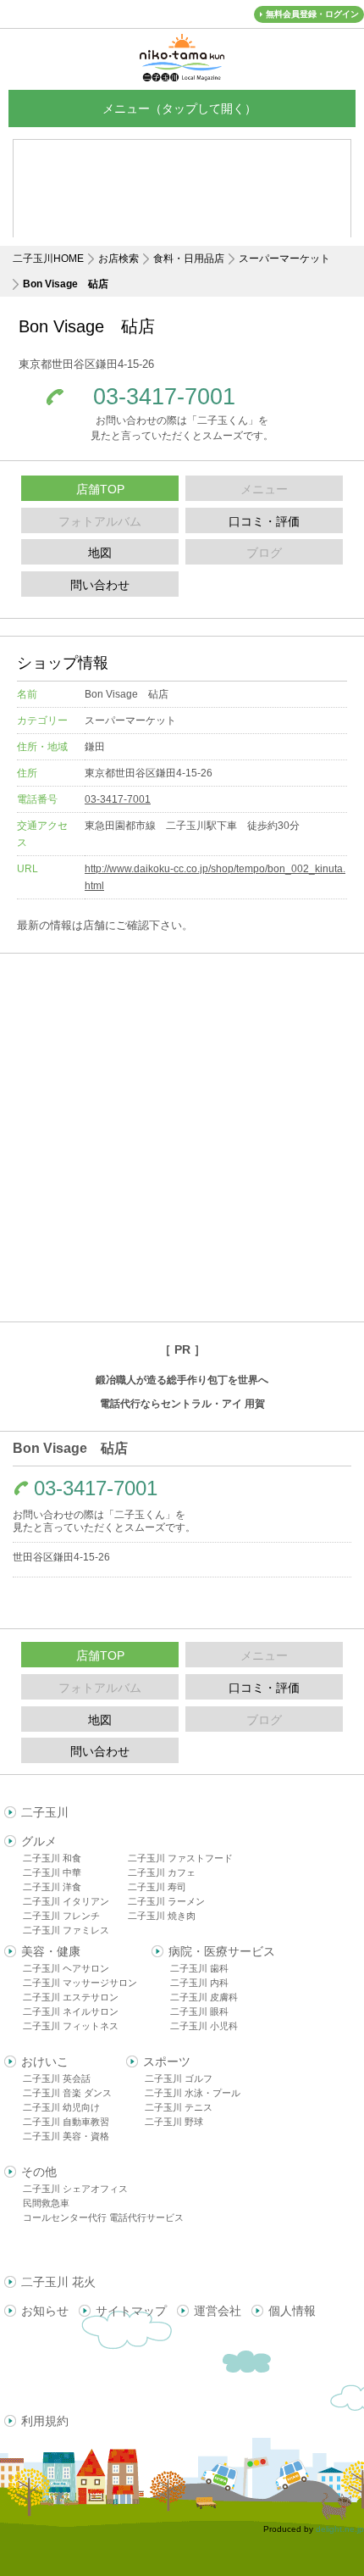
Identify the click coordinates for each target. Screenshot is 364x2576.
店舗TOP (100, 489)
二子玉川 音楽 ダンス (67, 2093)
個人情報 (292, 2311)
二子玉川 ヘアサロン (66, 1968)
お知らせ (45, 2311)
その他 (39, 2172)
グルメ (39, 1841)
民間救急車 (46, 2203)
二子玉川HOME (48, 259)
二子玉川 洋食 (52, 1887)
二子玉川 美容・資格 (66, 2136)
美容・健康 (51, 1951)
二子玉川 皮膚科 (204, 1997)
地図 (100, 553)
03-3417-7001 (164, 397)
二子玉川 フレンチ (61, 1916)
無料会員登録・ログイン (312, 14)
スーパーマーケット (284, 259)
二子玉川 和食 (52, 1858)
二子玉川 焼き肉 (162, 1916)
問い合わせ (100, 585)
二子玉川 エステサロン (71, 1997)
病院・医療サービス (222, 1951)
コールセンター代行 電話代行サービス (103, 2217)
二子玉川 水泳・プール (193, 2093)
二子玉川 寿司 (157, 1887)
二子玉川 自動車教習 (66, 2122)
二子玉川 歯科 (199, 1968)
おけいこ (45, 2061)
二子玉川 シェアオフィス (75, 2189)
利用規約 (45, 2421)
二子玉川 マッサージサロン (80, 1983)
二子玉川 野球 (174, 2122)
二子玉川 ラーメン (166, 1901)
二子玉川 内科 (199, 1983)
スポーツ (167, 2061)
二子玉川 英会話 (57, 2078)
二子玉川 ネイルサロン (71, 2011)
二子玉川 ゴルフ (179, 2078)
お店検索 (119, 259)
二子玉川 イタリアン (66, 1901)
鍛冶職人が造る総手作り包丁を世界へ (182, 1380)
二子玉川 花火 (58, 2282)
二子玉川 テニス (179, 2107)
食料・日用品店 (189, 259)
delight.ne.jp (340, 2529)
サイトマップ (131, 2311)
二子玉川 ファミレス (66, 1930)
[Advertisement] (182, 1138)
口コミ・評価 (264, 521)
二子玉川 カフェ (162, 1872)
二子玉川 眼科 (199, 2011)
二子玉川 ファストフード (180, 1858)
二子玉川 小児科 (204, 2026)
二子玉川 (45, 1812)
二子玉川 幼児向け (61, 2107)
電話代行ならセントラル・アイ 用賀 (182, 1404)
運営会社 (218, 2311)
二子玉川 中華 (52, 1872)
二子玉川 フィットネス (71, 2026)
